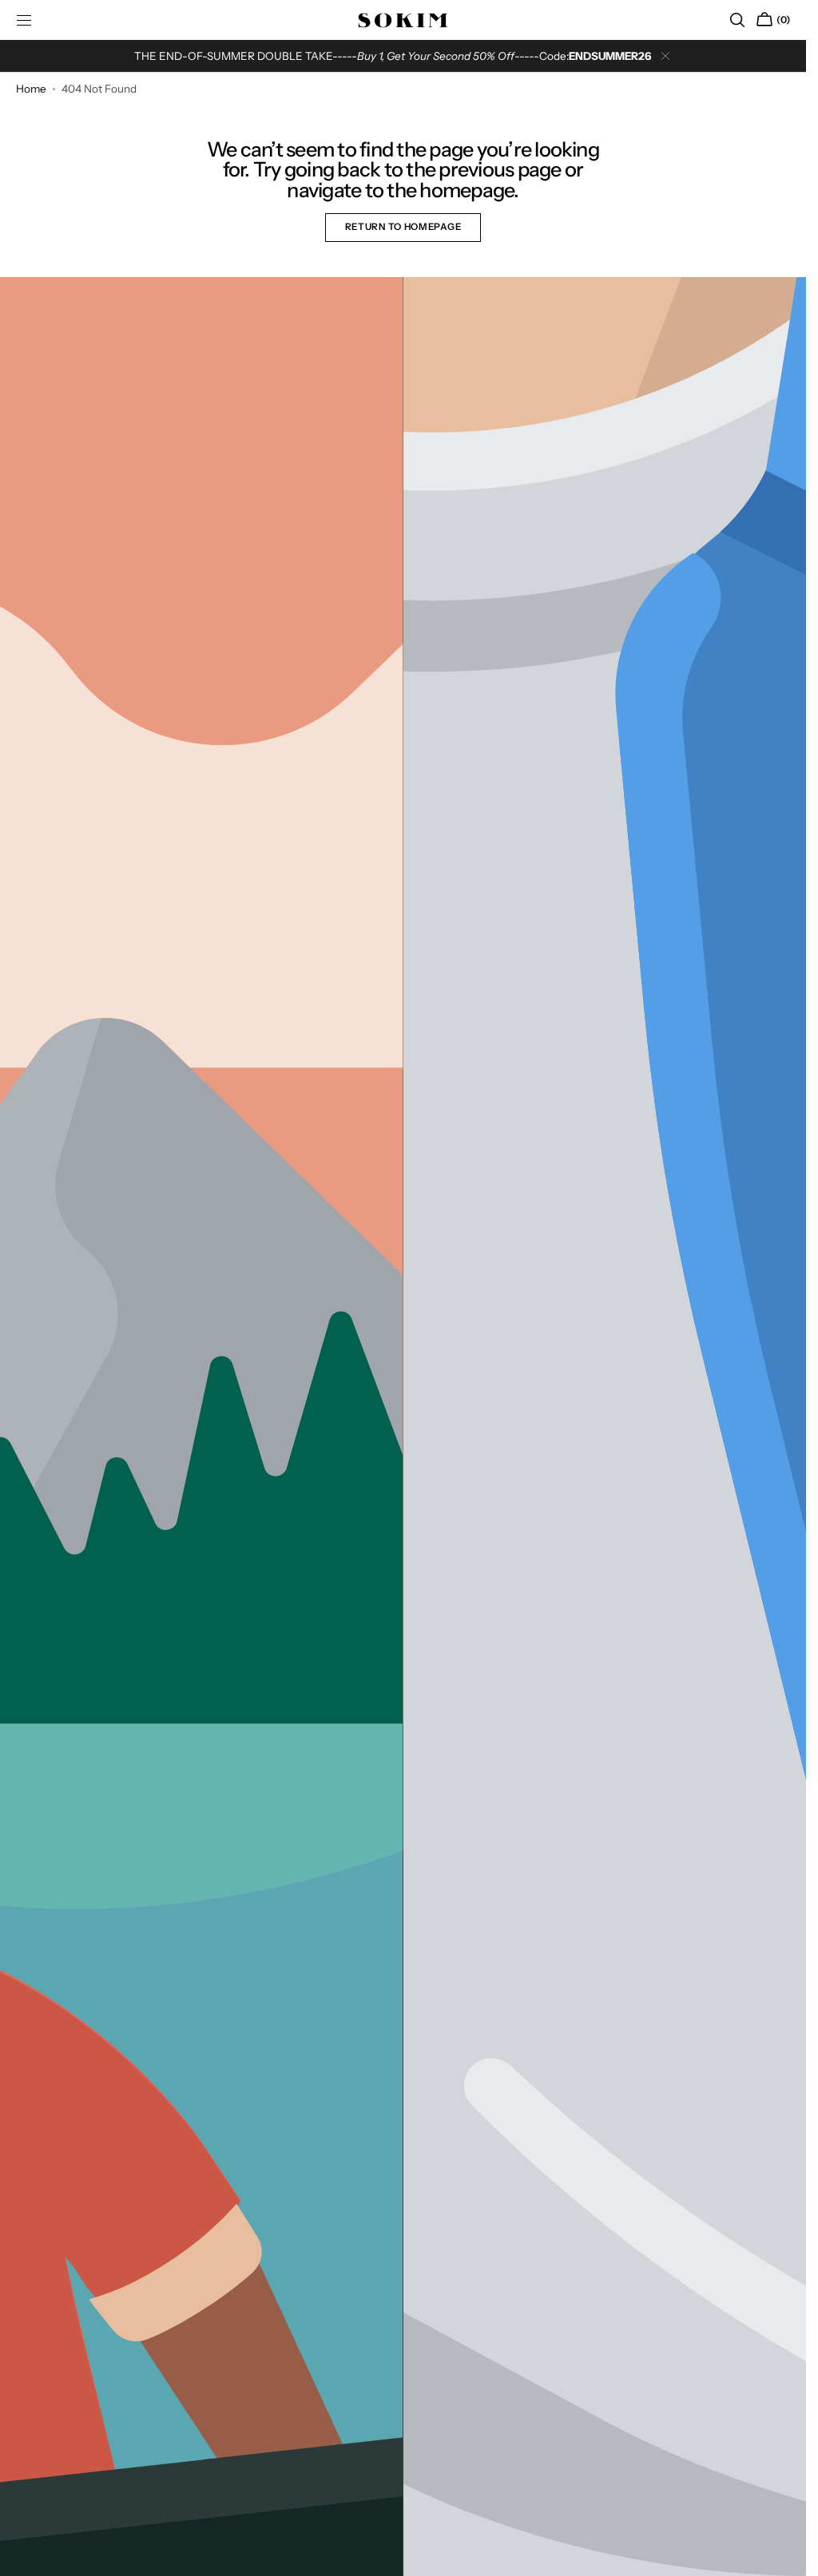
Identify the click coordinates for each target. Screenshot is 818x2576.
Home (31, 89)
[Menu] (24, 20)
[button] (737, 20)
